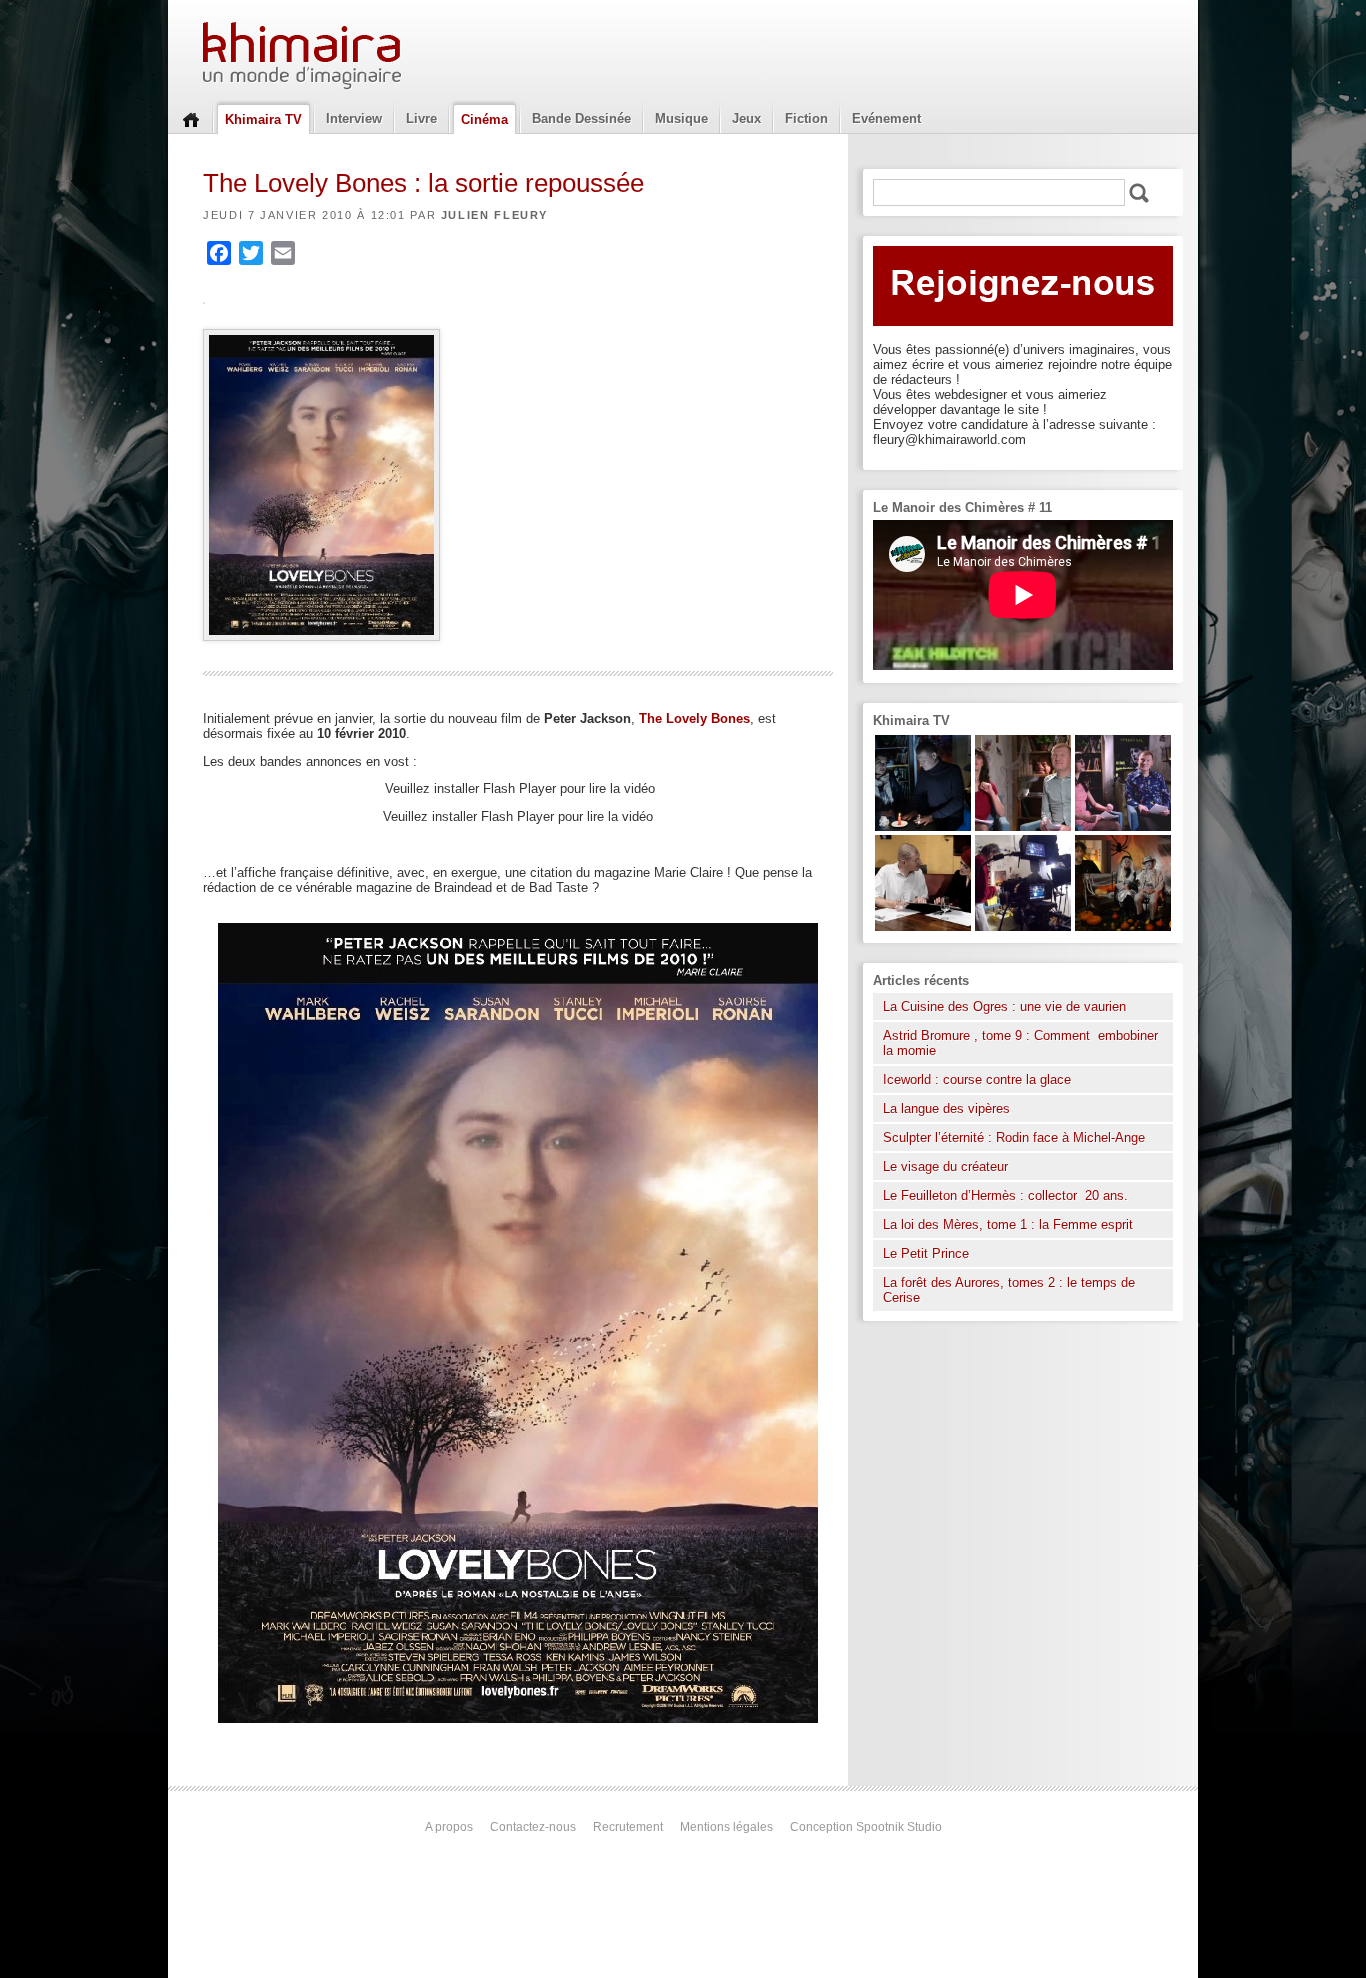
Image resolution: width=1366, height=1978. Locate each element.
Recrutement (628, 1827)
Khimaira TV (263, 119)
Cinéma (484, 119)
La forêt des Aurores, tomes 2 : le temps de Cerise (1009, 1290)
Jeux (746, 118)
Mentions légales (726, 1827)
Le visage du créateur (945, 1166)
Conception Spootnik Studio (866, 1827)
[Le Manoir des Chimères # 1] (1123, 826)
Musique (681, 118)
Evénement (886, 118)
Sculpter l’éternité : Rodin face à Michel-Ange (1014, 1137)
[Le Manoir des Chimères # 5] (923, 826)
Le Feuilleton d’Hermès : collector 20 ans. (1007, 1195)
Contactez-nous (533, 1827)
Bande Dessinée (581, 118)
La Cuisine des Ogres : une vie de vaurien (1004, 1006)
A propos (449, 1827)
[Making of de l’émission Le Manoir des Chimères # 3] (1023, 926)
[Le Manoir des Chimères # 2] (1023, 826)
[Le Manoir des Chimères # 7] (1123, 926)
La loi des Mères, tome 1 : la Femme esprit (1008, 1224)
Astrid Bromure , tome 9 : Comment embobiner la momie (1020, 1043)
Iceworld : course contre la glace (977, 1079)
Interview (354, 118)
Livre (421, 118)
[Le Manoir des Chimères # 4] (923, 926)
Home (191, 118)
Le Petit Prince (926, 1253)
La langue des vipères (946, 1108)
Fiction (806, 118)
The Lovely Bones (694, 718)
